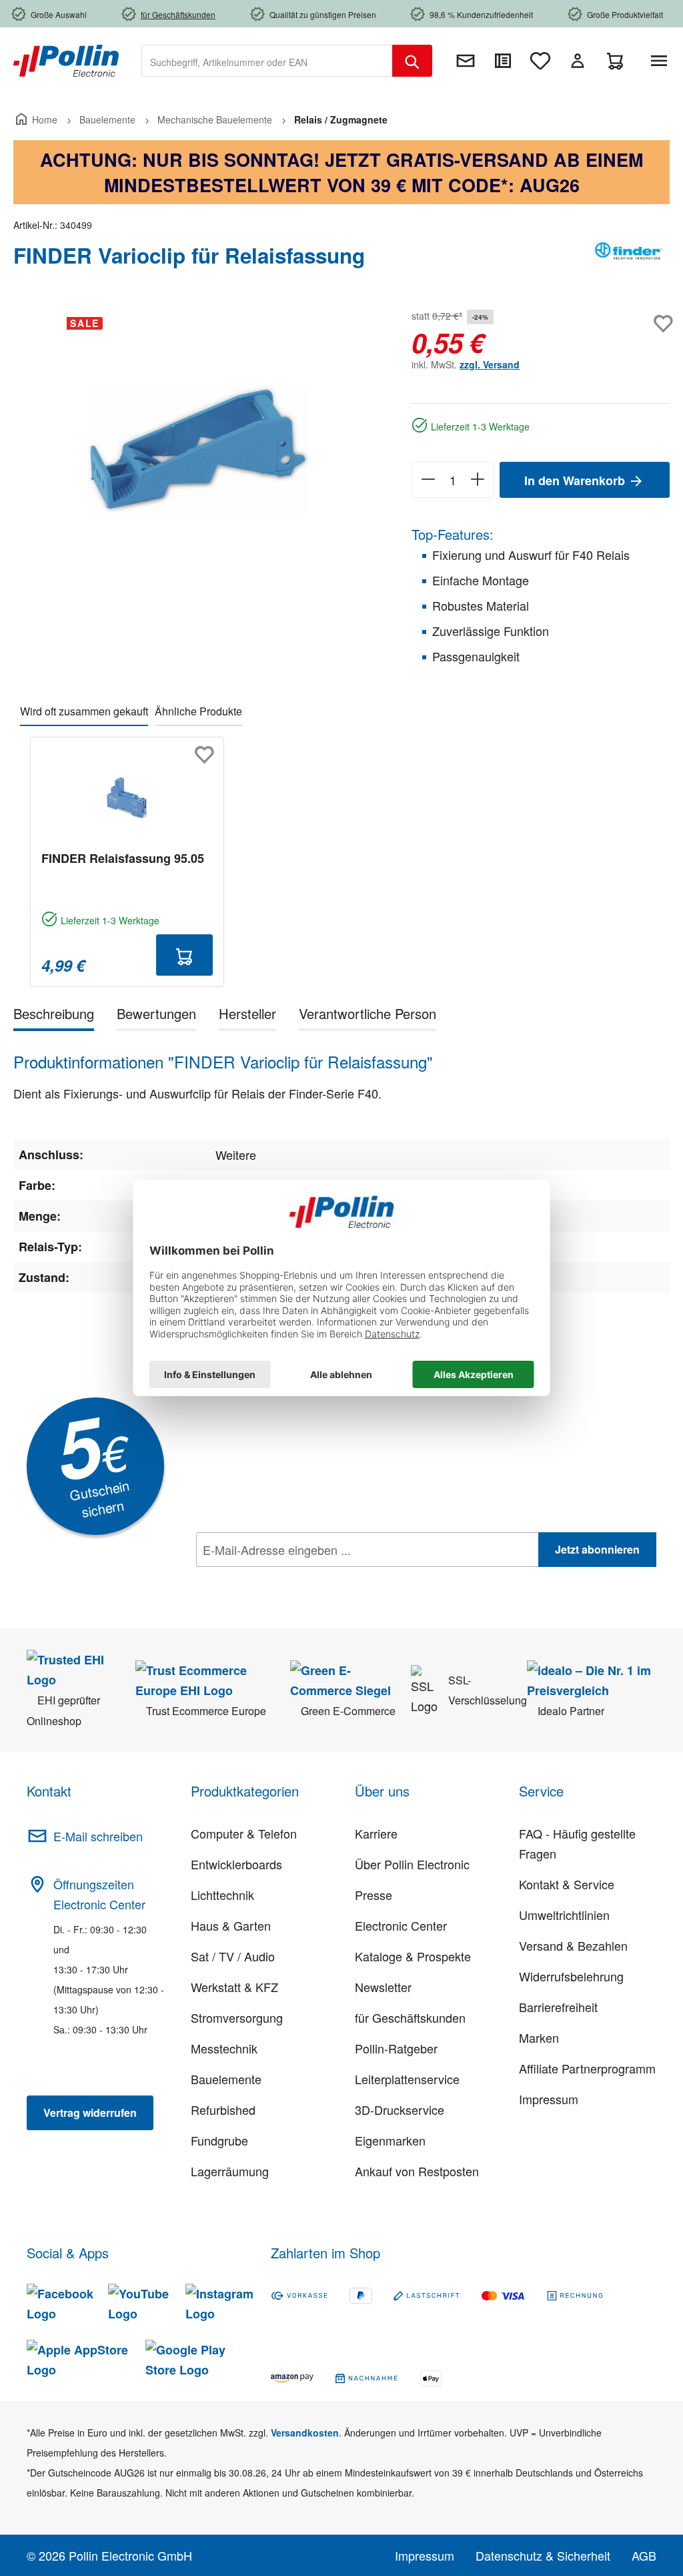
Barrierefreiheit (558, 2007)
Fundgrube (219, 2140)
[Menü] (662, 61)
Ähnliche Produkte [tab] (198, 711)
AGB (644, 2555)
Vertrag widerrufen (90, 2113)
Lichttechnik (222, 1895)
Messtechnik (224, 2048)
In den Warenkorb (576, 480)
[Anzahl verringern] (428, 480)
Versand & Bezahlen (573, 1945)
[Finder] (630, 261)
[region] (199, 450)
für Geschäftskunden (410, 2017)
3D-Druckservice (400, 2110)
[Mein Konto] (578, 61)
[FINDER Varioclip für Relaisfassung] (199, 449)
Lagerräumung (230, 2171)
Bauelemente (226, 2079)
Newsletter (383, 1987)
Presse (374, 1895)
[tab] (54, 1016)
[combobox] (267, 61)
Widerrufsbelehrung (571, 1976)
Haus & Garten (231, 1925)
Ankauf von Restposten (417, 2171)
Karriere (376, 1833)
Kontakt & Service (567, 1884)
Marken (539, 2037)
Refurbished (223, 2110)
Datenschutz (282, 1579)
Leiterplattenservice (407, 2079)
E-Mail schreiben (98, 1836)
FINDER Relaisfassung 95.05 (123, 858)
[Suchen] (412, 61)
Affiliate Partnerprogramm (587, 2068)
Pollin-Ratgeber (396, 2048)
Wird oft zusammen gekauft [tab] (84, 711)
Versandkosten (305, 2433)
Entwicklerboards (236, 1864)
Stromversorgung (237, 2017)
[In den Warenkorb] (185, 955)
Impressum (549, 2099)
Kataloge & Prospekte (413, 1956)
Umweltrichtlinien (564, 1915)
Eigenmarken (390, 2140)
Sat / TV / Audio (233, 1956)
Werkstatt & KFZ (234, 1987)
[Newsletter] (466, 61)
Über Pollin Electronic (412, 1864)
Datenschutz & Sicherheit (543, 2555)
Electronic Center (401, 1925)
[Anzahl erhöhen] (478, 480)
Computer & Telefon (244, 1833)
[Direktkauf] (503, 61)
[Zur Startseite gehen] (66, 59)
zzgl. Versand (490, 364)
